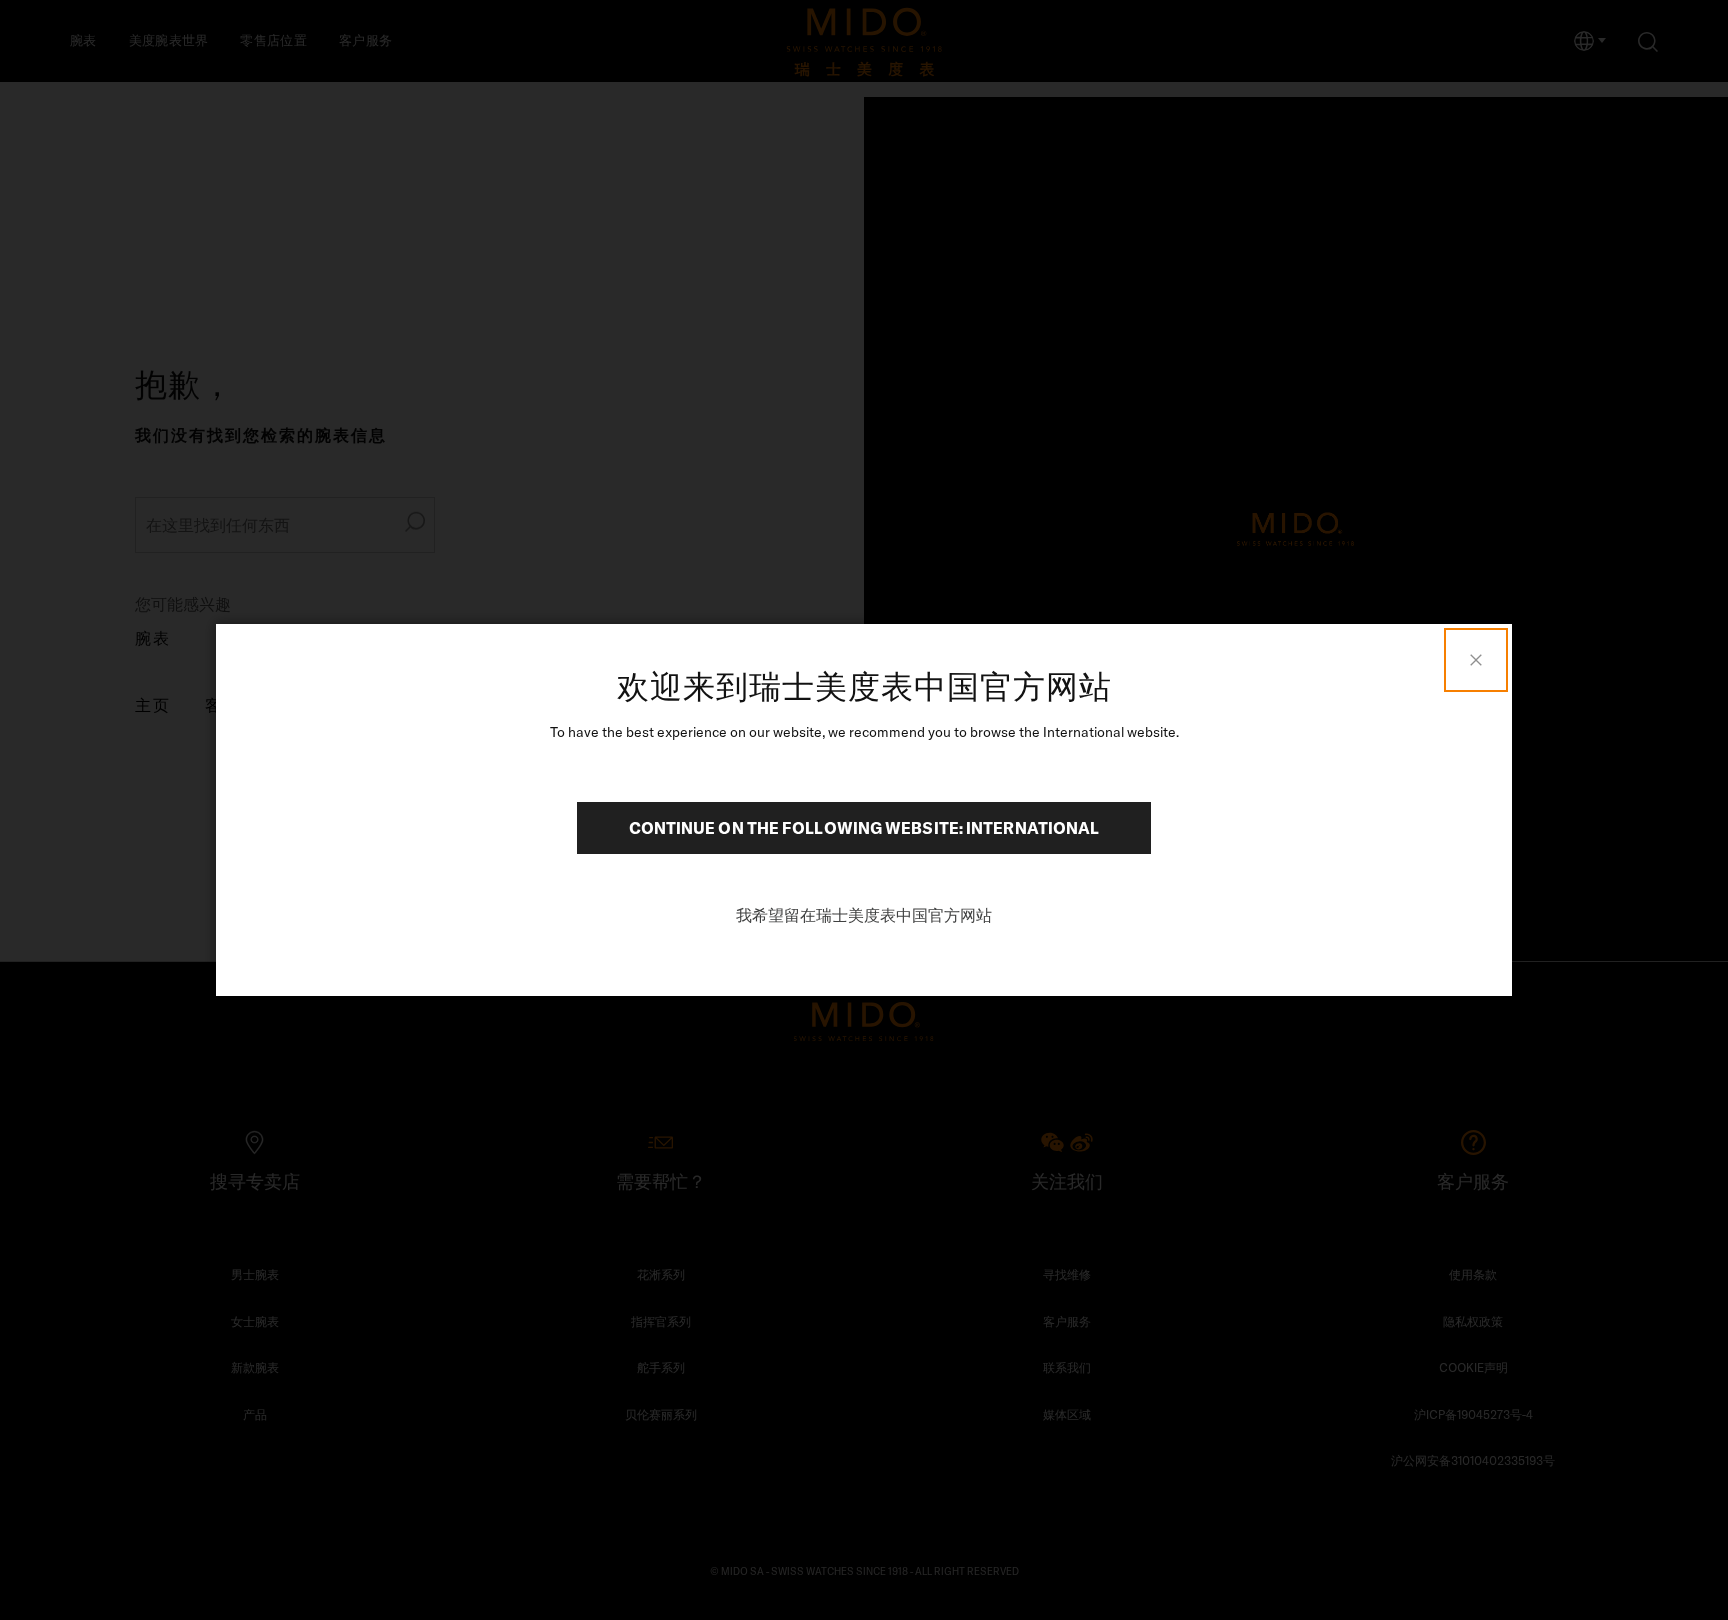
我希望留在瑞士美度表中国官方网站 (864, 915)
